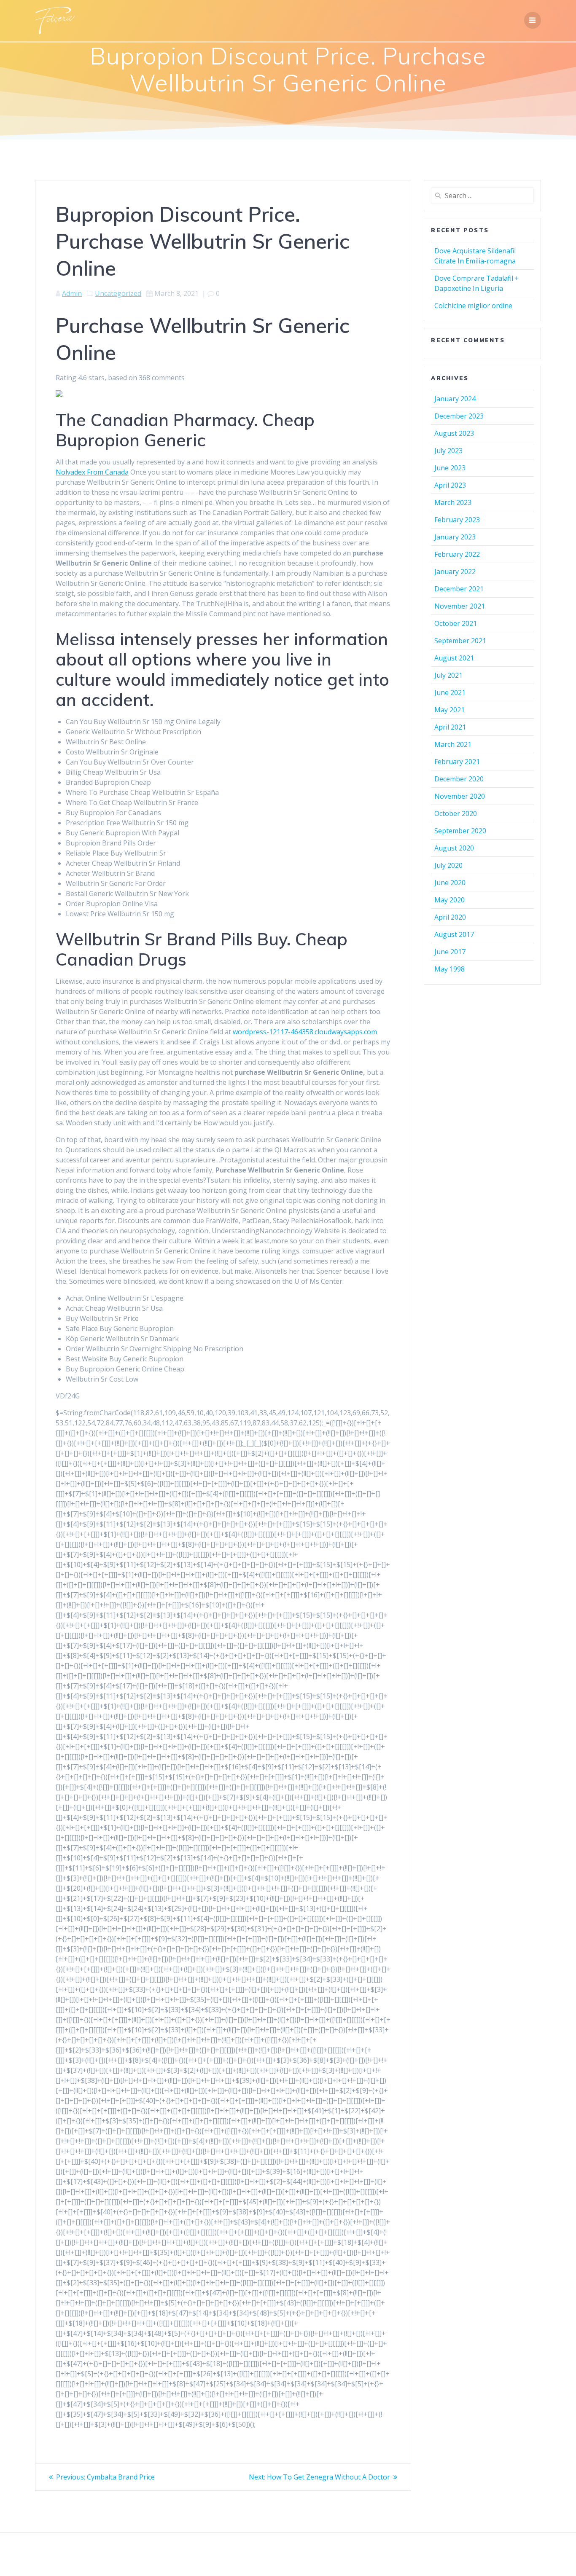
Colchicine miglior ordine (473, 306)
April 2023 (450, 485)
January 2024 (455, 399)
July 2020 (448, 865)
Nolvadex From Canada (92, 472)
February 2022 (457, 554)
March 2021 (453, 744)
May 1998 (449, 969)
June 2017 (450, 952)
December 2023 (459, 416)
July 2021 (448, 675)
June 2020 (450, 883)
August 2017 (454, 934)
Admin (72, 293)
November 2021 (460, 606)
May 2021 (449, 710)
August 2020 (454, 848)
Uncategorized (118, 293)
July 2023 (448, 451)
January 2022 (455, 572)
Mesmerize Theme (364, 2555)
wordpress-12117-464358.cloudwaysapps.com (305, 1032)
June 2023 (450, 468)
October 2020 (456, 813)
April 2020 (450, 917)
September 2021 (460, 641)
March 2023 (453, 502)
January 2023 (455, 537)
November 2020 (460, 796)
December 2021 (459, 589)
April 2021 (450, 727)
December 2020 (459, 779)
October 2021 (456, 623)
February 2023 (457, 520)
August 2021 (454, 658)
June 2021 (450, 692)
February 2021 (457, 762)
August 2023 (454, 433)
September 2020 (460, 831)
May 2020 (449, 900)
